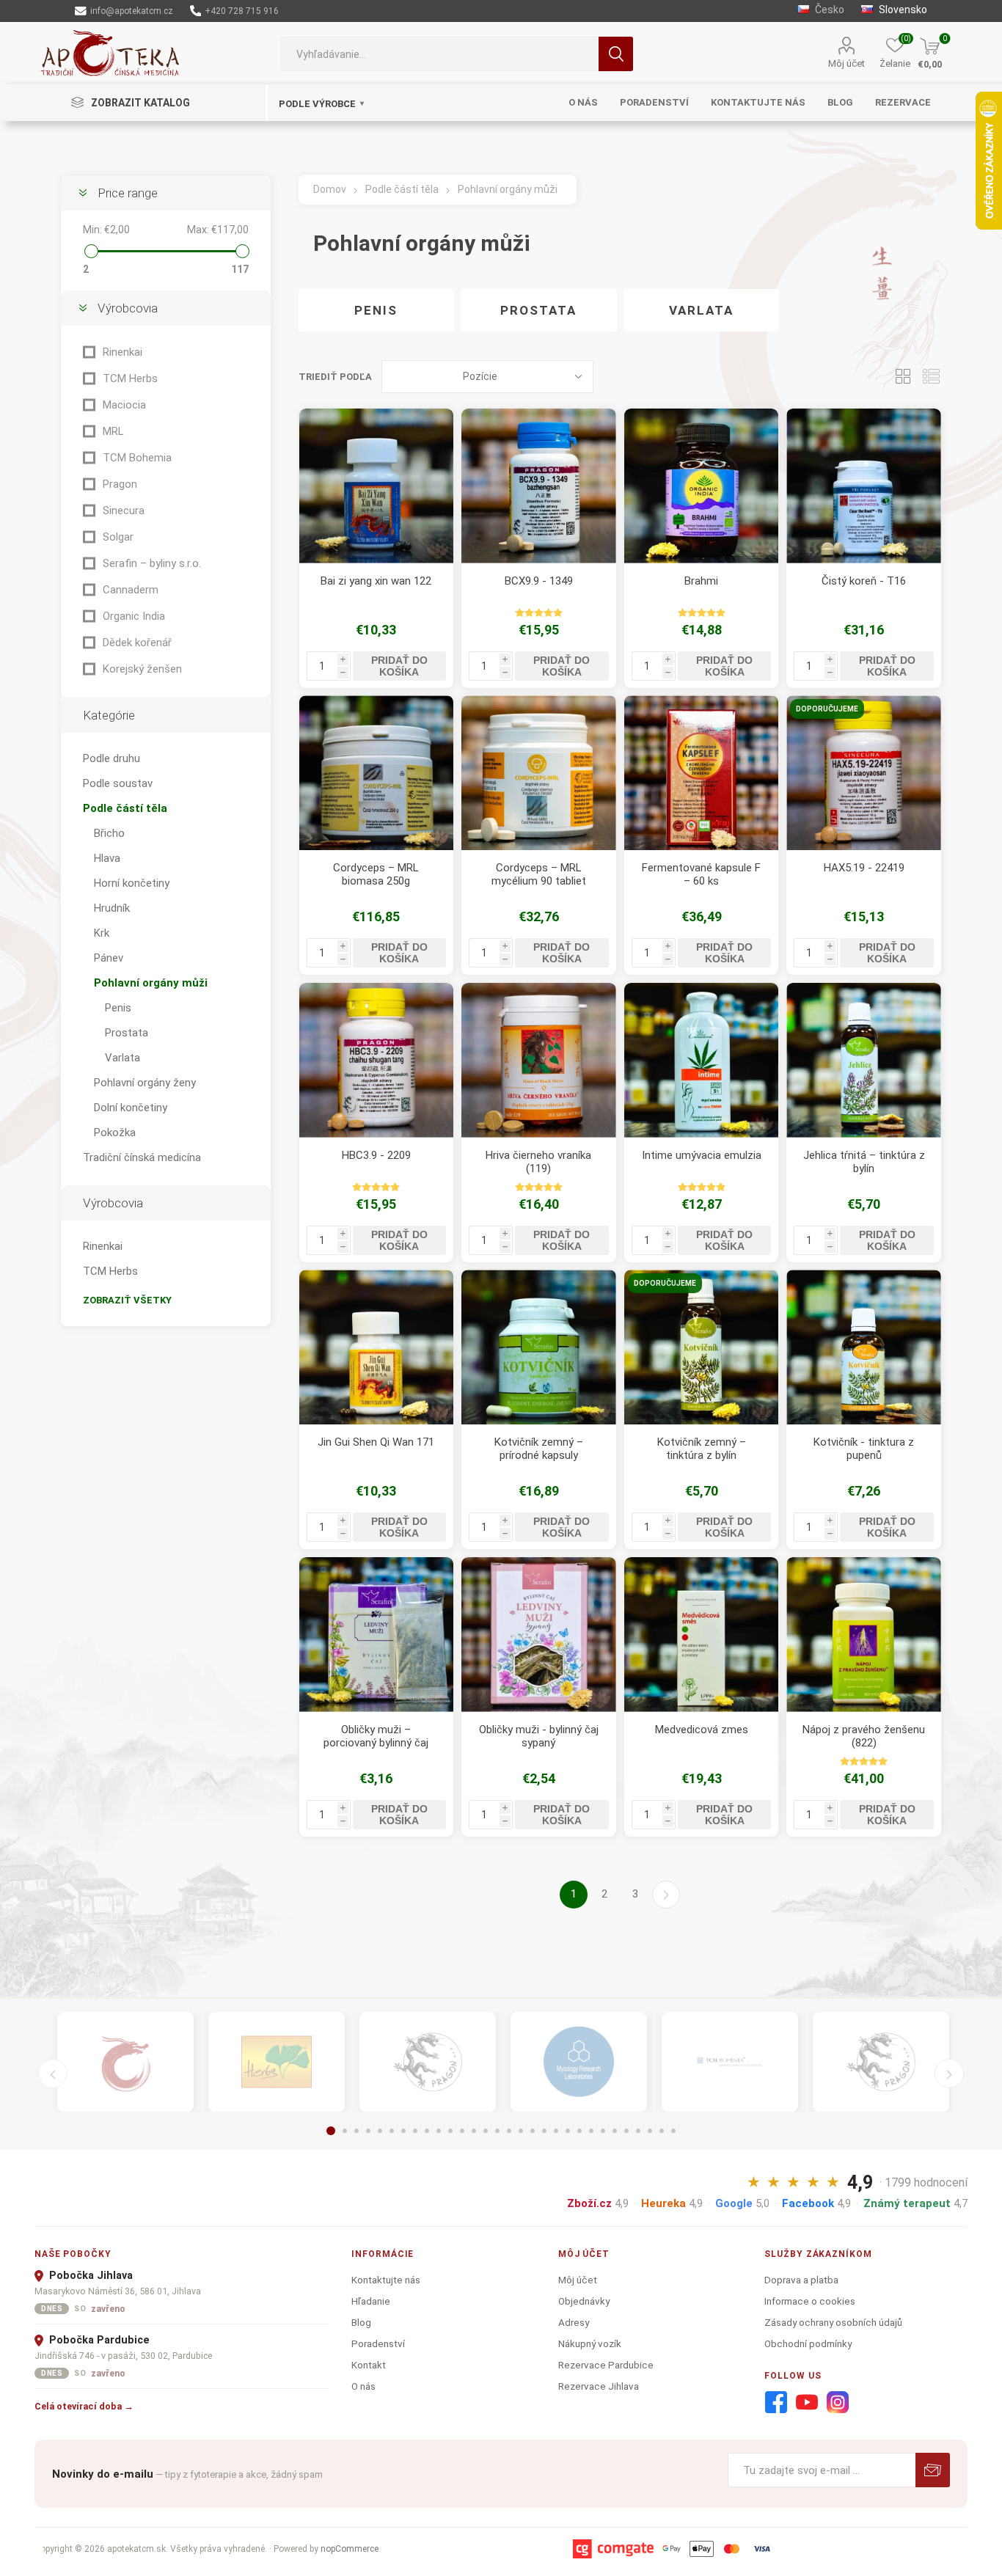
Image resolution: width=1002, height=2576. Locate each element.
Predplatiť (933, 2470)
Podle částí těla (125, 808)
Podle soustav (118, 783)
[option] (125, 2062)
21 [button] (568, 2131)
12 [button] (462, 2131)
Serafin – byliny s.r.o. (152, 563)
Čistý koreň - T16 (864, 581)
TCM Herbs (130, 378)
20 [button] (556, 2131)
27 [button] (638, 2131)
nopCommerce (350, 2549)
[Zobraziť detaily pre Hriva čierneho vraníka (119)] (539, 1060)
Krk (102, 933)
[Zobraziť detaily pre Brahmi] (702, 486)
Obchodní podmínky (808, 2343)
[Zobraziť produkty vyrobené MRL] (579, 2062)
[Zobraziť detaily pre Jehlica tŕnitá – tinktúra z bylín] (864, 1060)
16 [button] (509, 2131)
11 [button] (450, 2131)
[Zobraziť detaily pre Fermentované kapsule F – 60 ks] (702, 773)
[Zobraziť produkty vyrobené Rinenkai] (125, 2062)
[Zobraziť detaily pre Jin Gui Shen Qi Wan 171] (377, 1347)
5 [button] (380, 2131)
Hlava (107, 858)
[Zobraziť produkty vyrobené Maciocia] (428, 2062)
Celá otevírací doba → (84, 2406)
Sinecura (124, 511)
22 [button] (579, 2131)
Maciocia (124, 405)
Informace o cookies (810, 2301)
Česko (829, 10)
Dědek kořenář (137, 643)
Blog (361, 2322)
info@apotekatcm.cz (131, 11)
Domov (330, 189)
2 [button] (345, 2131)
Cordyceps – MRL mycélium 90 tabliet (539, 874)
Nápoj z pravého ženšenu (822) (864, 1736)
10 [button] (439, 2131)
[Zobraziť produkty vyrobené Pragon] (881, 2062)
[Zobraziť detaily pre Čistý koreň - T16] (864, 486)
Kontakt (369, 2365)
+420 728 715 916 (241, 11)
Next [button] (949, 2074)
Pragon (120, 484)
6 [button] (392, 2131)
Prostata (538, 310)
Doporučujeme (827, 709)
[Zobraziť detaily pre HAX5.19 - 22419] (864, 773)
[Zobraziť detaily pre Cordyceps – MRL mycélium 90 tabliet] (539, 773)
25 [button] (615, 2131)
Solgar (118, 537)
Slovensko (902, 10)
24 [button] (603, 2131)
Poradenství (378, 2343)
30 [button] (673, 2131)
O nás (363, 2386)
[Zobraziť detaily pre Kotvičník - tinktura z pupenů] (864, 1347)
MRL (113, 431)
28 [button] (650, 2131)
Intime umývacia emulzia (702, 1155)
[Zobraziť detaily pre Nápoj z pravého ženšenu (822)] (864, 1635)
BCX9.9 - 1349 (539, 581)
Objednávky (584, 2301)
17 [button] (521, 2131)
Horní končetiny (132, 883)
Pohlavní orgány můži (151, 983)
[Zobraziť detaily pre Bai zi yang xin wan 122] (377, 486)
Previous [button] (53, 2074)
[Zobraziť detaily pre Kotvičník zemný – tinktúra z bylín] (702, 1347)
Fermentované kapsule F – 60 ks (701, 874)
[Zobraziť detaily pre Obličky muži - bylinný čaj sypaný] (539, 1635)
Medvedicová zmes (702, 1730)
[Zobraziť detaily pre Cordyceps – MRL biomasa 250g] (377, 773)
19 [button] (544, 2131)
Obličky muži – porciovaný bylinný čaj (376, 1736)
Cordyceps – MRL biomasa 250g (376, 874)
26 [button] (626, 2131)
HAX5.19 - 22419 (864, 868)
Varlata (701, 310)
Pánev (109, 958)
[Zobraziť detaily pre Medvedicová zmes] (702, 1635)
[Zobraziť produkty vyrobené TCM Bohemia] (730, 2062)
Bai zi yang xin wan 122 (376, 581)
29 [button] (662, 2131)
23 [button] (591, 2131)
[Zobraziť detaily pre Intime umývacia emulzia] (702, 1060)
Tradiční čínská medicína (142, 1157)
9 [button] (427, 2131)
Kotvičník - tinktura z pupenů (864, 1449)
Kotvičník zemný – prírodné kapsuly (539, 1449)
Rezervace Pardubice (606, 2365)
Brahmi (701, 581)
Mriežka (903, 377)
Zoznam (931, 377)
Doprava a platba (801, 2280)
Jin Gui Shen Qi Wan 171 (376, 1442)
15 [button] (497, 2131)
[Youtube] (807, 2403)
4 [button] (368, 2131)
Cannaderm (131, 590)
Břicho (109, 833)
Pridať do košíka (399, 666)
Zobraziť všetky (127, 1300)
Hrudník (112, 908)
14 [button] (486, 2131)
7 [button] (403, 2131)
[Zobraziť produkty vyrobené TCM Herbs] (277, 2062)
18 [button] (533, 2131)
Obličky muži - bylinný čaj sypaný (539, 1736)
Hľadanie (616, 54)
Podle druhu (111, 758)
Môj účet (846, 63)
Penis (376, 310)
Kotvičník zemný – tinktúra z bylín (702, 1449)
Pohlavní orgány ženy (145, 1083)
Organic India (134, 616)
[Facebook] (776, 2403)
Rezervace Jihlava (599, 2386)
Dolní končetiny (131, 1108)
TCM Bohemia (137, 458)
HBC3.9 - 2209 (376, 1155)
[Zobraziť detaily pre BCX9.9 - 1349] (539, 486)
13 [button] (474, 2131)
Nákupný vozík (590, 2343)
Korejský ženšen (142, 669)
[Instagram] (838, 2403)
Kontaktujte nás (386, 2280)
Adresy (574, 2322)
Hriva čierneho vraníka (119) (538, 1162)
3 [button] (356, 2131)
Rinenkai (122, 352)
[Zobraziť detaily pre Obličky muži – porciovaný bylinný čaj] (377, 1635)
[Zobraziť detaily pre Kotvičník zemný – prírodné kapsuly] (539, 1347)
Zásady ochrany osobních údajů (833, 2322)
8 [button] (415, 2131)
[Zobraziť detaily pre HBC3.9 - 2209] (377, 1060)
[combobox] (440, 54)
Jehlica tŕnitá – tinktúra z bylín (864, 1162)
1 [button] (331, 2131)
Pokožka (115, 1133)
